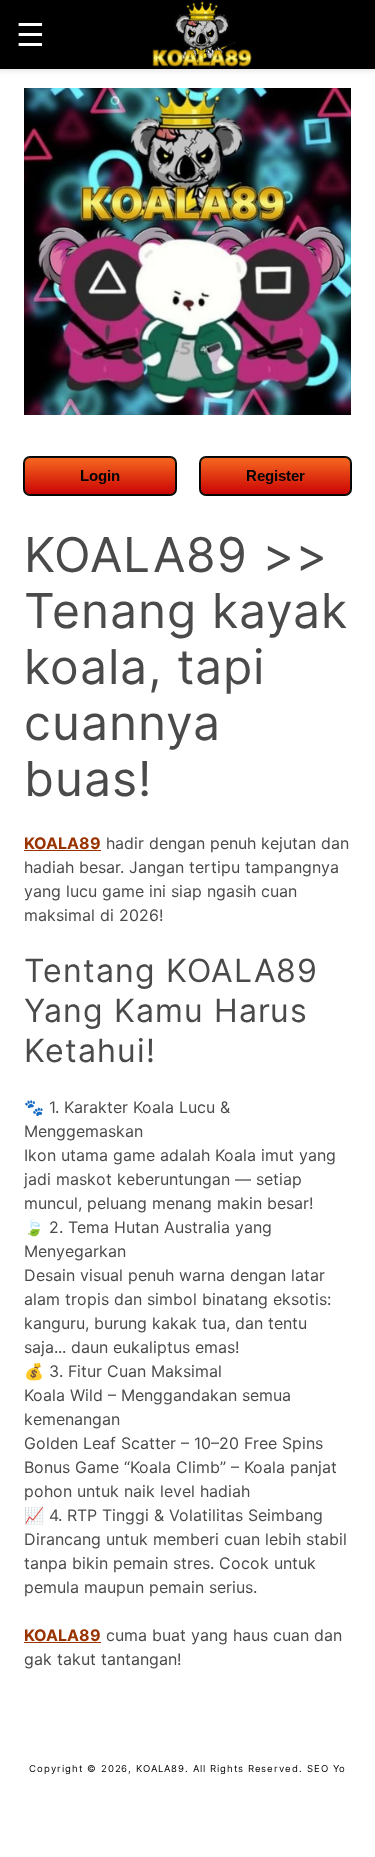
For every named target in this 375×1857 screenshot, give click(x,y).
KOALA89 (62, 843)
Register (275, 475)
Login (100, 475)
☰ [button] (30, 34)
